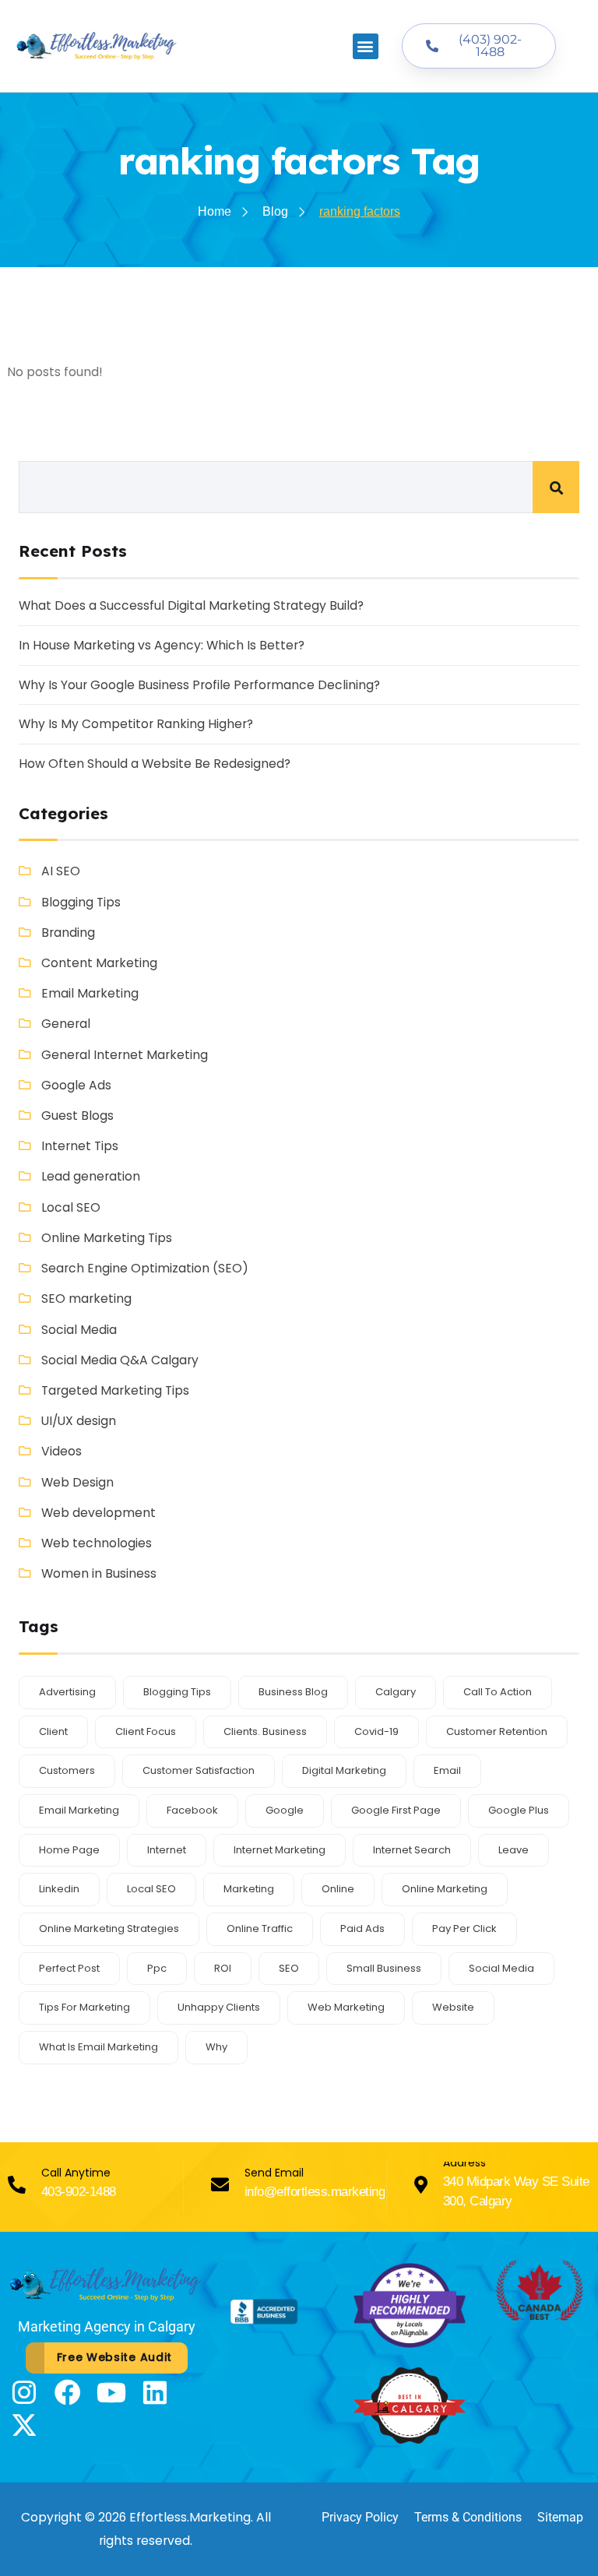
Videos (62, 1451)
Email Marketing (90, 993)
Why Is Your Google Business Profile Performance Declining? (199, 685)
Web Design (77, 1482)
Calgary (396, 1692)
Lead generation (91, 1176)
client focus (146, 1731)
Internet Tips (80, 1146)
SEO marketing (86, 1299)
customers (67, 1770)
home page (69, 1850)
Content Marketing (99, 963)
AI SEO (61, 871)
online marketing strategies (109, 1928)
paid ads (362, 1928)
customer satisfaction (199, 1770)
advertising (67, 1692)
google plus (519, 1810)
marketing (249, 1889)
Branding (68, 933)
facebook (192, 1810)
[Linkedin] (155, 2392)
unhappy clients (219, 2007)
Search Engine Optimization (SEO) (145, 1268)
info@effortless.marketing (315, 2192)
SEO (289, 1968)
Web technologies (97, 1543)
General (66, 1024)
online (338, 1889)
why (216, 2047)
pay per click (464, 1928)
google (285, 1810)
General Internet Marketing (125, 1055)
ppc (157, 1968)
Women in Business (99, 1573)
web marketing (346, 2007)
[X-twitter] (24, 2425)
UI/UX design (79, 1421)
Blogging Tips (81, 902)
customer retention (497, 1731)
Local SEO (71, 1207)
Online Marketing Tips (107, 1238)
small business (384, 1968)
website (453, 2007)
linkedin (59, 1889)
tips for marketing (84, 2007)
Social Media (79, 1330)
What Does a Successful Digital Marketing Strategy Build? (191, 605)
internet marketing (280, 1850)
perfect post (69, 1968)
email (447, 1770)
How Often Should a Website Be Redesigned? (155, 764)
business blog (293, 1692)
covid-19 (376, 1731)
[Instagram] (24, 2392)
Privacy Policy (360, 2517)
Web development (98, 1513)
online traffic (260, 1928)
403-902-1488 (79, 2192)
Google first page (396, 1810)
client (53, 1731)
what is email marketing (98, 2047)
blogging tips (177, 1692)
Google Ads (76, 1085)
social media (501, 1968)
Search (556, 487)
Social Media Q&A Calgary (120, 1360)
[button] (366, 46)
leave (514, 1850)
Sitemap (560, 2517)
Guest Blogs (77, 1116)
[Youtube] (111, 2392)
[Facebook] (68, 2392)
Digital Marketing (344, 1770)
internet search (412, 1850)
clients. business (265, 1731)
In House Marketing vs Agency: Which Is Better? (162, 645)
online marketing (445, 1889)
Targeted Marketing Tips (115, 1390)
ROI (223, 1968)
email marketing (79, 1810)
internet (167, 1850)
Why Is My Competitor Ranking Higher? (136, 724)
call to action (498, 1692)
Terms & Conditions (468, 2517)
